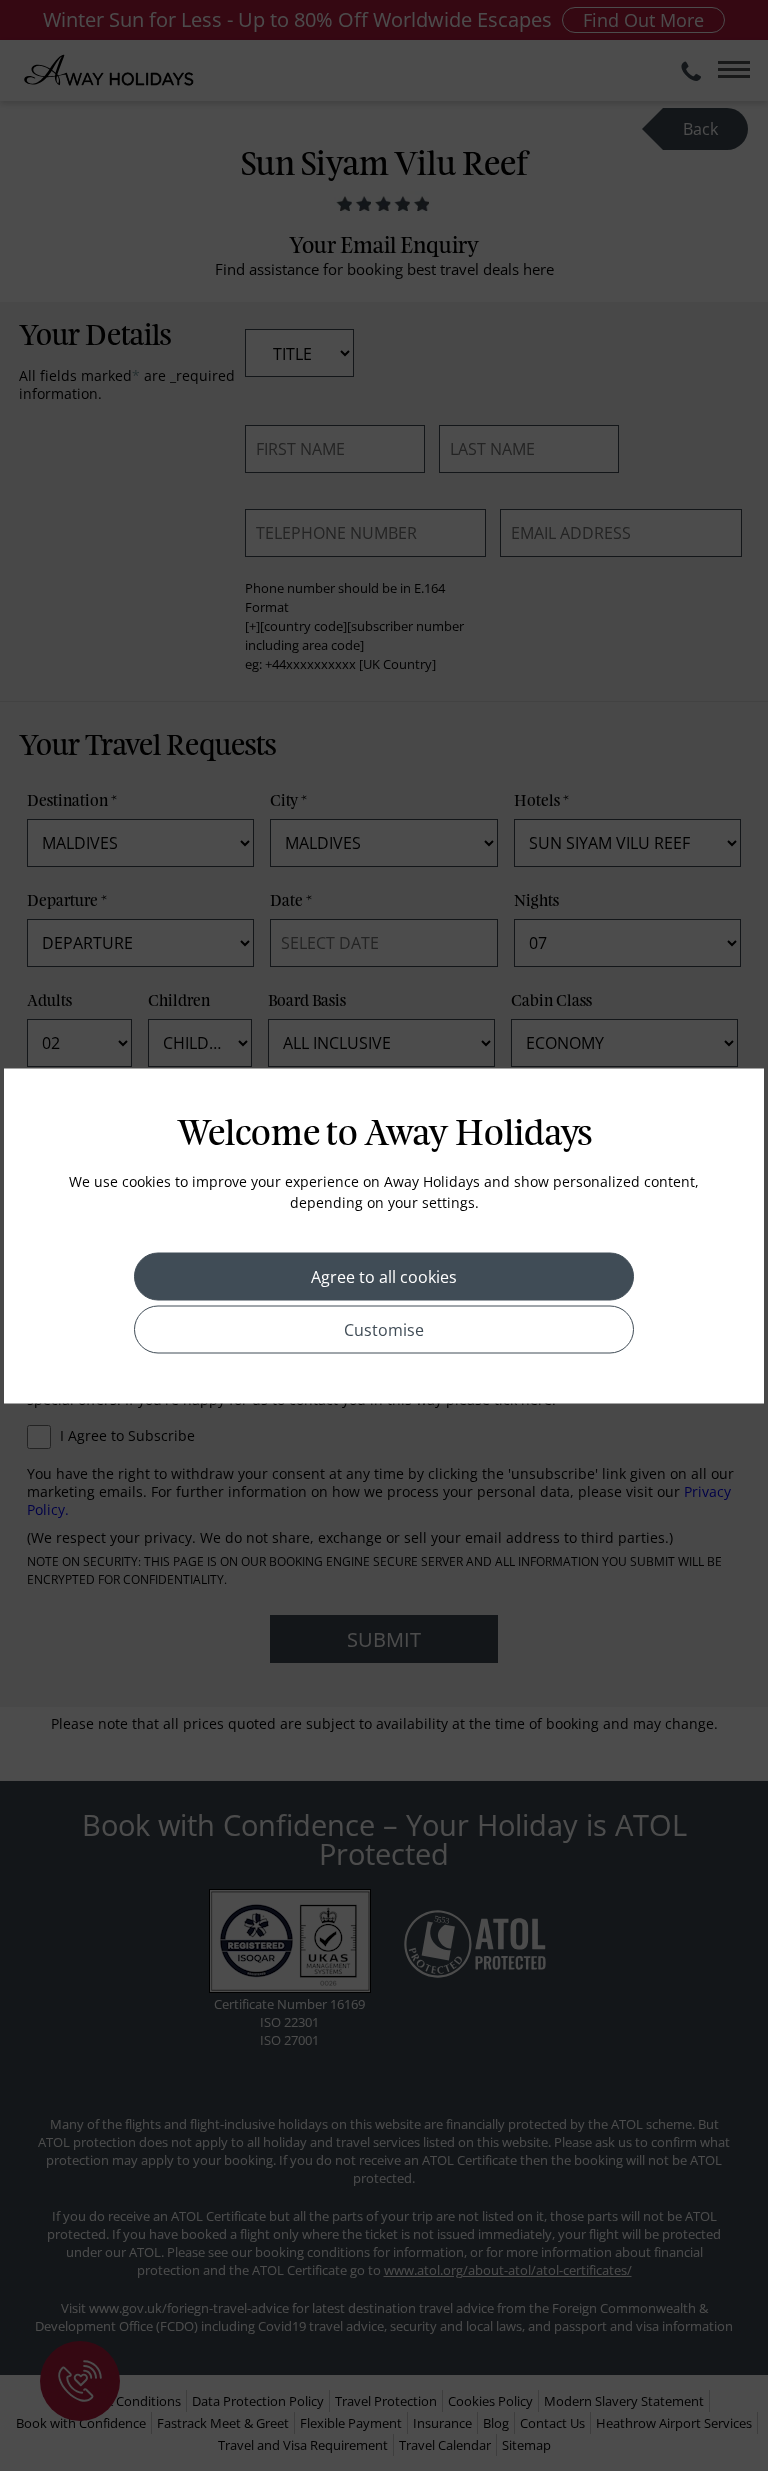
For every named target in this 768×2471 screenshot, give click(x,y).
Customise (384, 1329)
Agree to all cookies (384, 1276)
